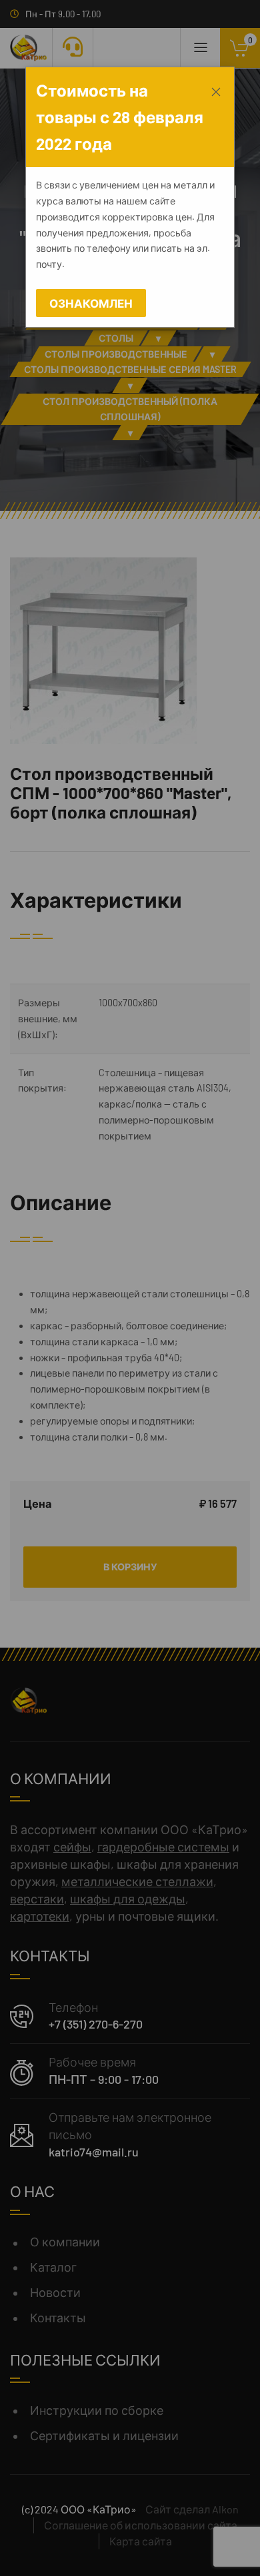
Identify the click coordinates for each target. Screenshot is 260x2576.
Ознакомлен (91, 303)
